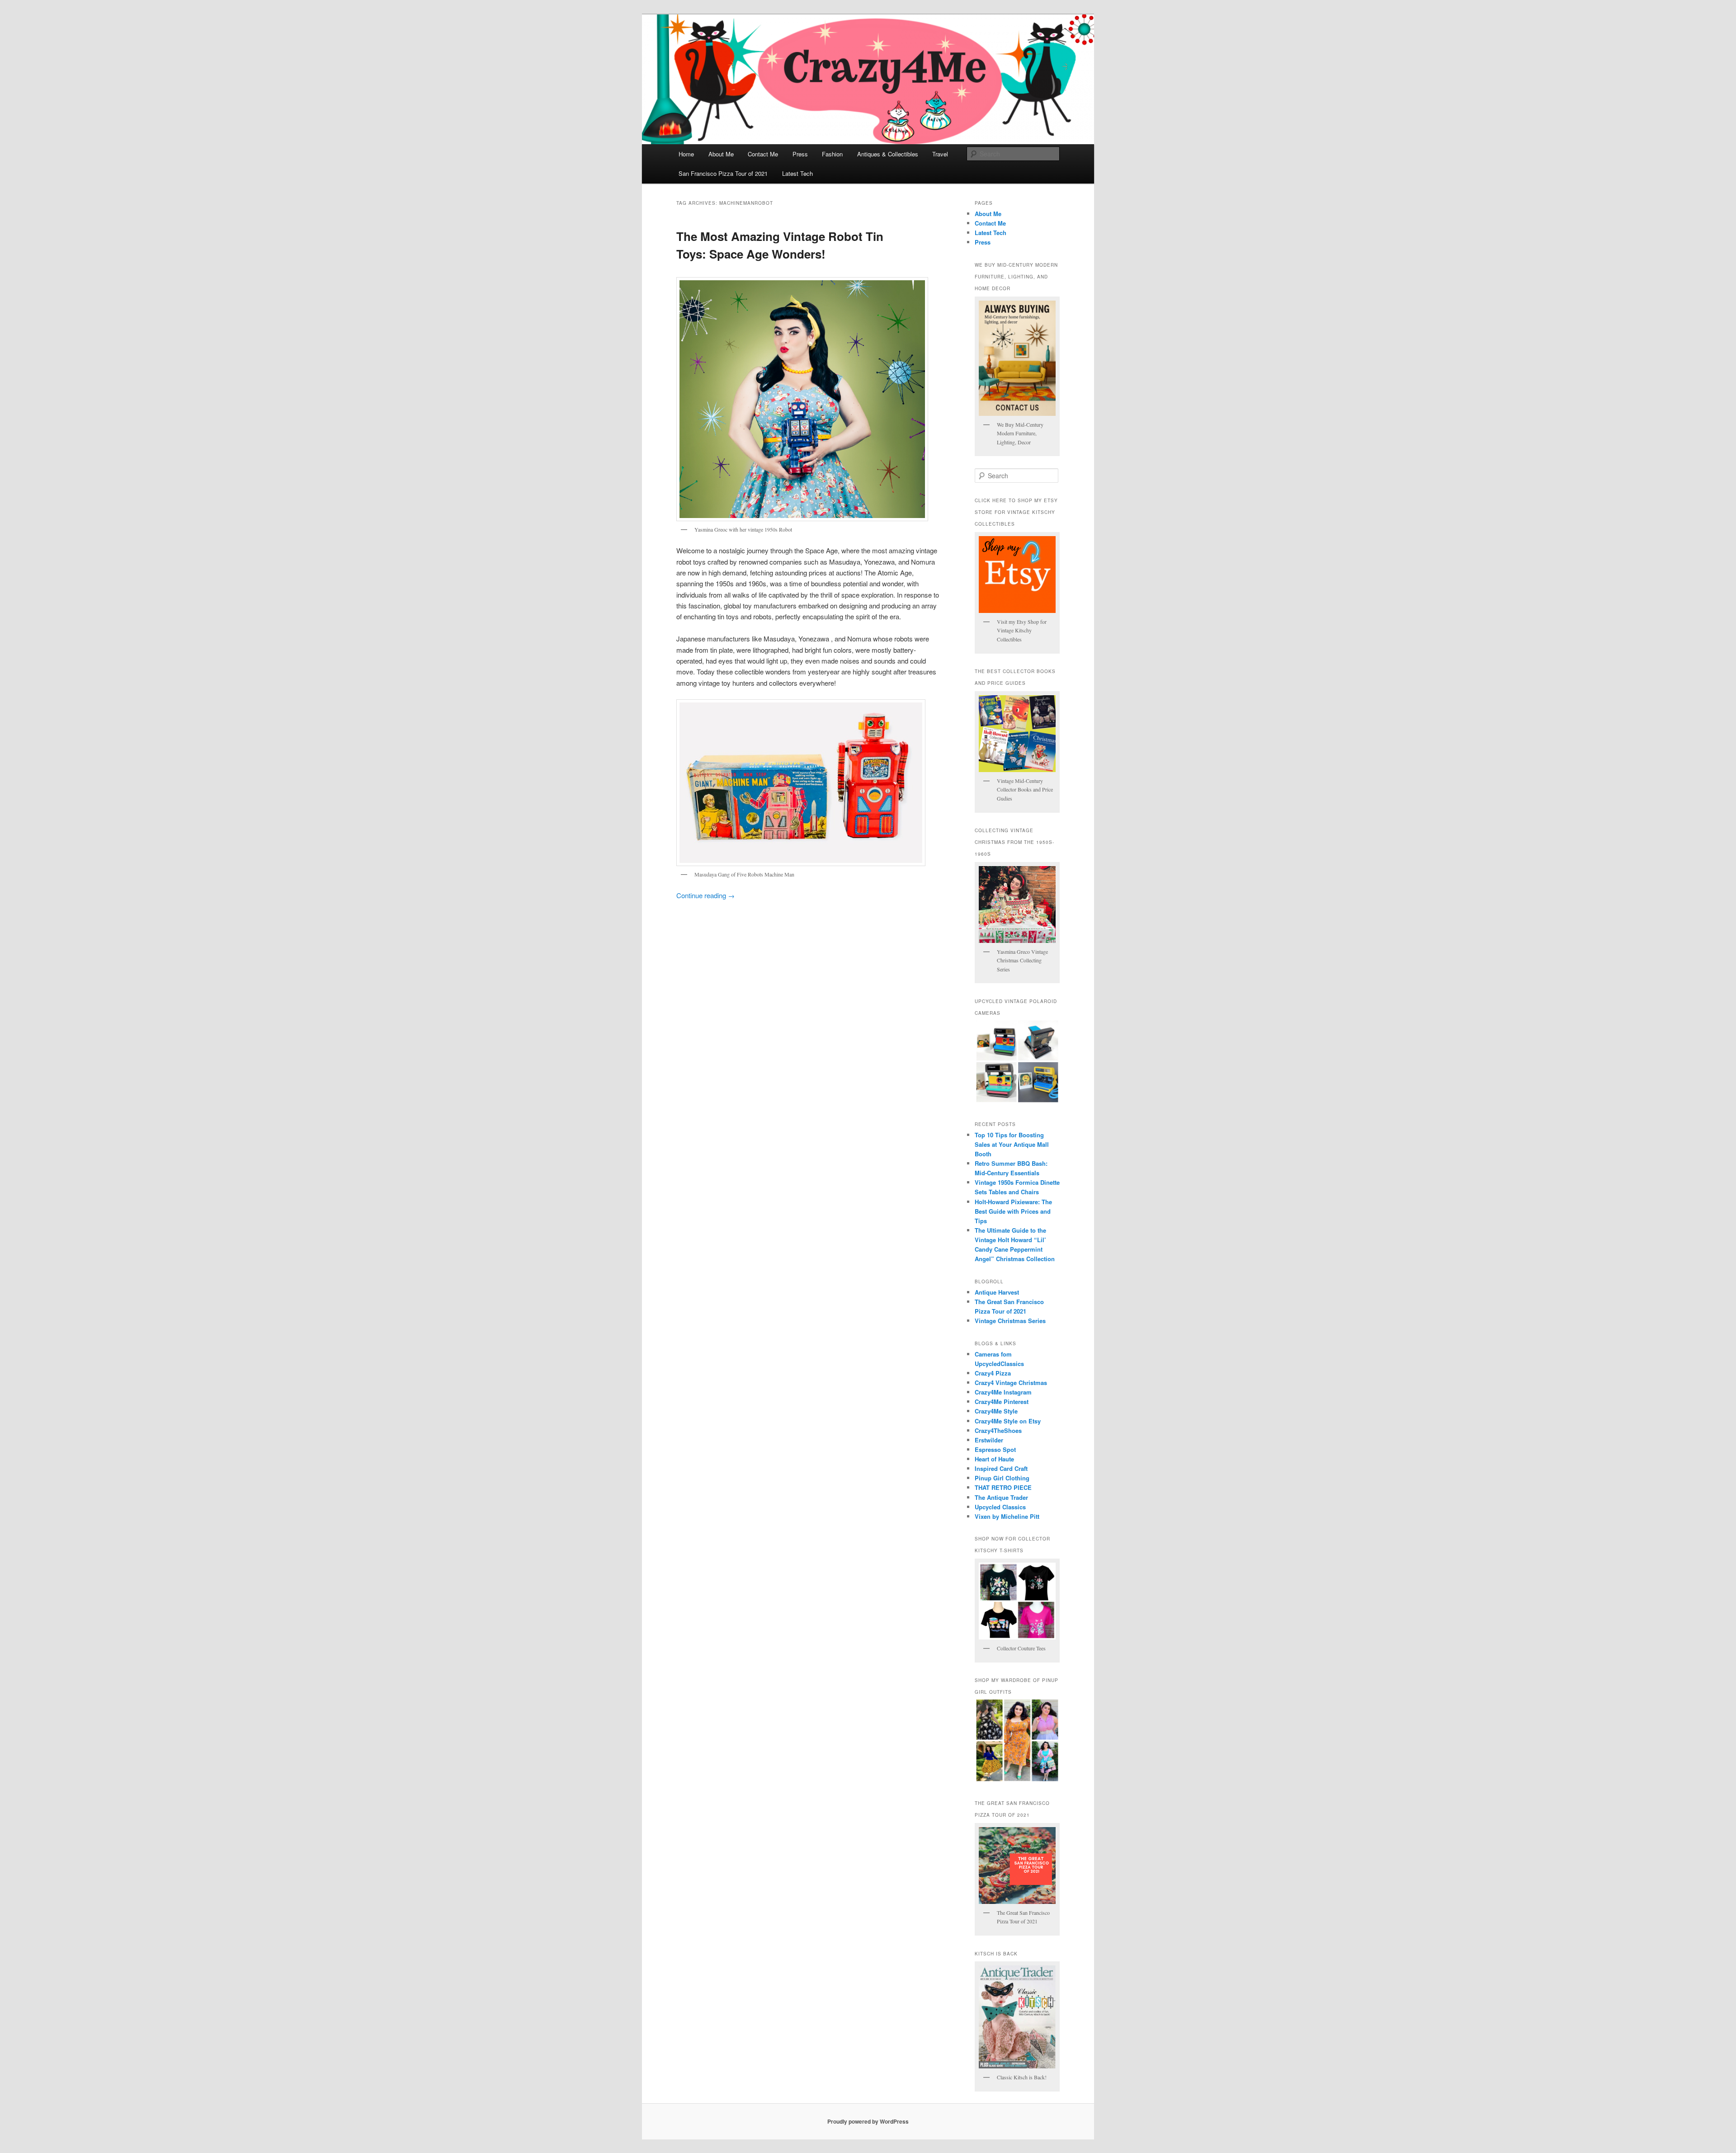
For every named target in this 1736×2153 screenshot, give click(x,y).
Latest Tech (797, 173)
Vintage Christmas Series (1010, 1321)
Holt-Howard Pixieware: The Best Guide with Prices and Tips (1013, 1211)
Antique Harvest (997, 1292)
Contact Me (763, 154)
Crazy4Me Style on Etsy (1008, 1421)
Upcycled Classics (1000, 1507)
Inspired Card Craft (1001, 1468)
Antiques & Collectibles (888, 154)
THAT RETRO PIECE (1003, 1487)
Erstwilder (989, 1440)
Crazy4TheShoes (998, 1430)
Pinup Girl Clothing (1002, 1478)
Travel (940, 154)
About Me (721, 154)
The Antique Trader (1001, 1497)
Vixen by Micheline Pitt (1007, 1516)
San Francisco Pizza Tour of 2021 (723, 173)
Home (686, 154)
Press (800, 154)
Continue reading (705, 895)
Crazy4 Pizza (993, 1373)
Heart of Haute (994, 1459)
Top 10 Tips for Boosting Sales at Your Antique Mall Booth (1012, 1144)
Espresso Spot (995, 1449)
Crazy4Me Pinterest (1002, 1402)
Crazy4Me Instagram (1003, 1392)
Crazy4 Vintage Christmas (1011, 1383)
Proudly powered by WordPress (868, 2121)
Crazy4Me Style (996, 1411)
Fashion (832, 154)
